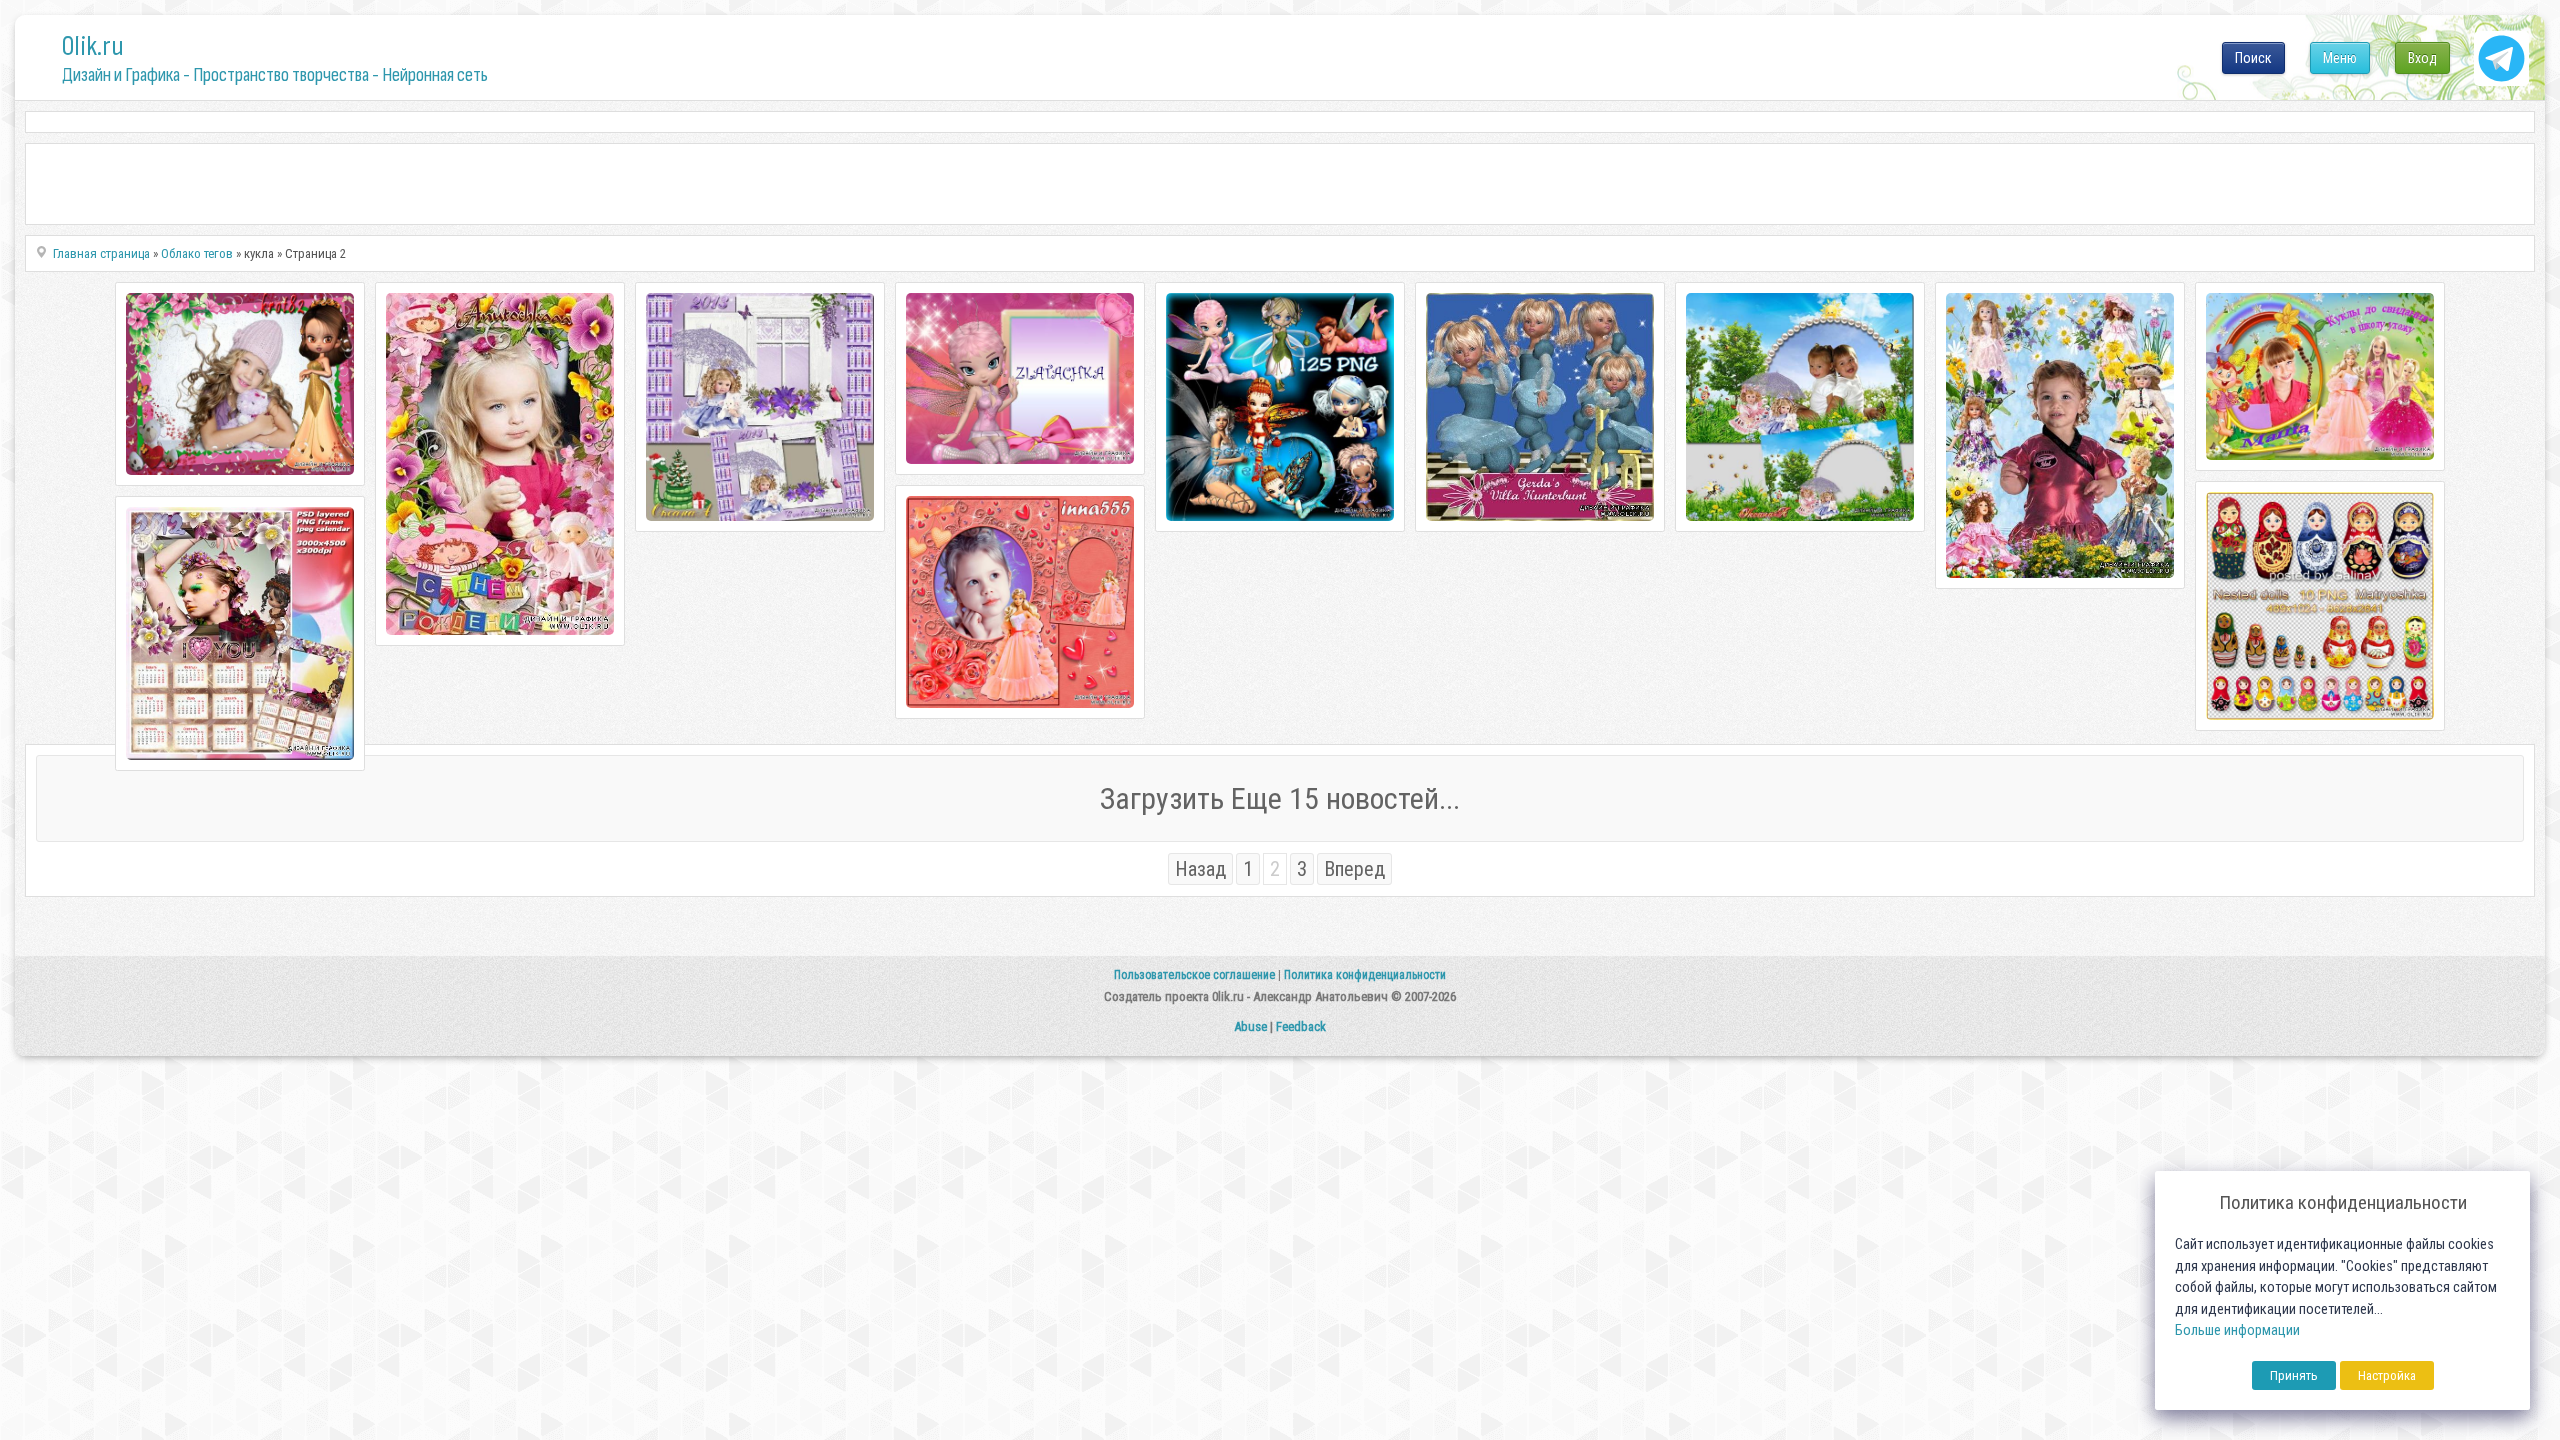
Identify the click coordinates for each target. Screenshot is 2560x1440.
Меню (2340, 58)
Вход (2422, 58)
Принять (2294, 1375)
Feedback (1301, 1026)
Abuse (1250, 1026)
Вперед (1354, 869)
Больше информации (2237, 1330)
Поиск (2253, 58)
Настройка (2387, 1375)
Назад (1200, 869)
